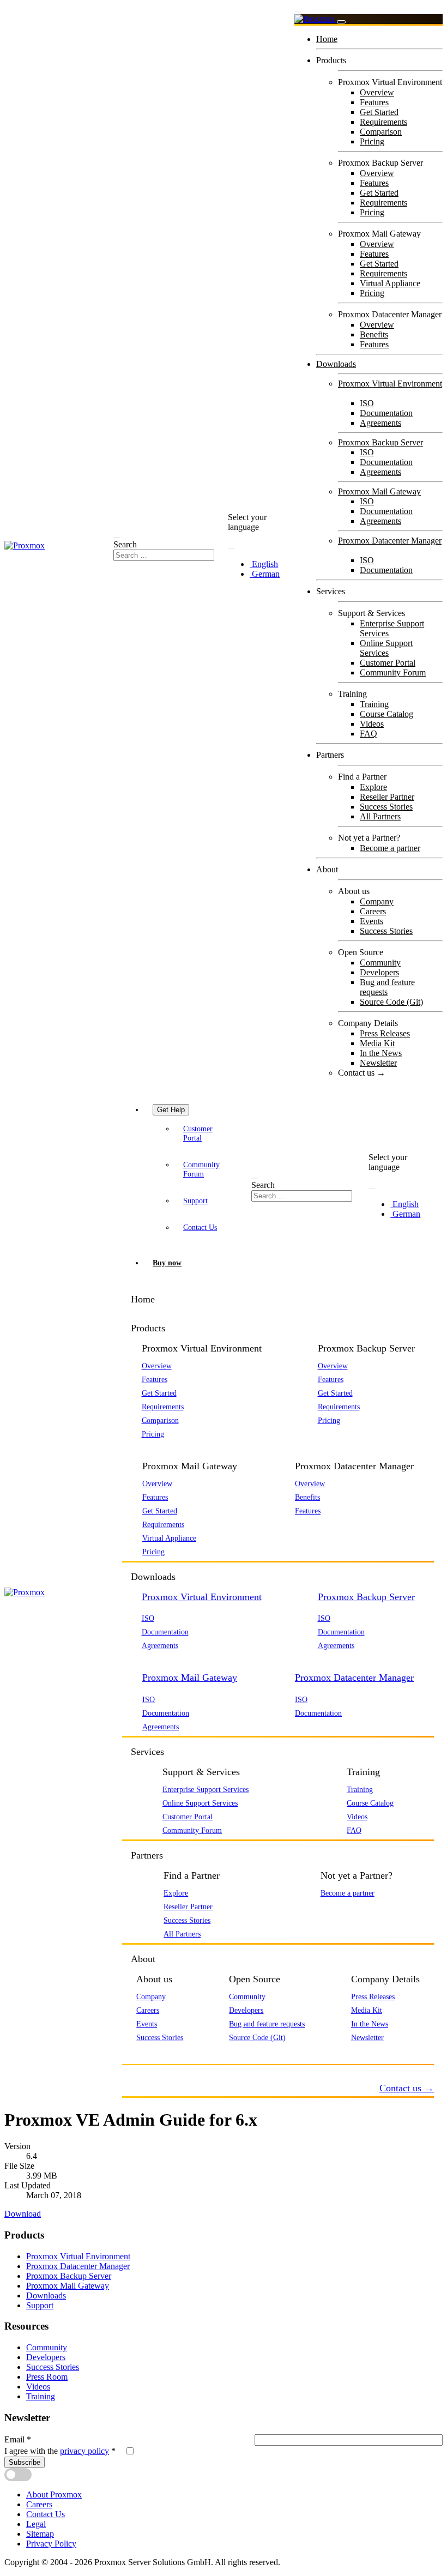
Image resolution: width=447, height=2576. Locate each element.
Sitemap (40, 2534)
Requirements (383, 122)
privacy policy (84, 2451)
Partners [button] (147, 1855)
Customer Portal (388, 663)
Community (380, 963)
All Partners (380, 816)
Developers (379, 972)
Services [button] (147, 1752)
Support (195, 1200)
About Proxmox (54, 2494)
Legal (36, 2524)
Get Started (379, 112)
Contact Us (200, 1227)
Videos (372, 724)
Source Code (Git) (391, 1002)
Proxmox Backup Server (380, 442)
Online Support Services (386, 648)
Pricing (372, 141)
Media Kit (377, 1043)
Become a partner (390, 848)
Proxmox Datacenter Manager (390, 541)
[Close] (341, 22)
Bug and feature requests (387, 987)
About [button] (143, 1959)
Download (23, 2214)
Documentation (386, 413)
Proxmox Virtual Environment (390, 384)
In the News (381, 1053)
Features (374, 102)
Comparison (381, 132)
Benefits (374, 334)
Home (327, 39)
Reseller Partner (387, 797)
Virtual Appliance (390, 283)
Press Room (47, 2377)
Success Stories (386, 807)
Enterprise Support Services (206, 1789)
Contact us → (362, 1073)
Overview (377, 92)
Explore (373, 787)
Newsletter (378, 1063)
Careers (373, 911)
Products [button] (148, 1328)
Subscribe (25, 2462)
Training (374, 704)
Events (372, 921)
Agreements (380, 423)
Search (125, 544)
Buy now (167, 1263)
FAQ (369, 734)
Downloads (336, 364)
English (264, 564)
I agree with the (60, 2451)
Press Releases (385, 1033)
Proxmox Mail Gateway (379, 491)
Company (377, 901)
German (265, 574)
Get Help (171, 1110)
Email (18, 2439)
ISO (367, 403)
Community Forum (393, 672)
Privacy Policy (51, 2544)
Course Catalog (386, 714)
